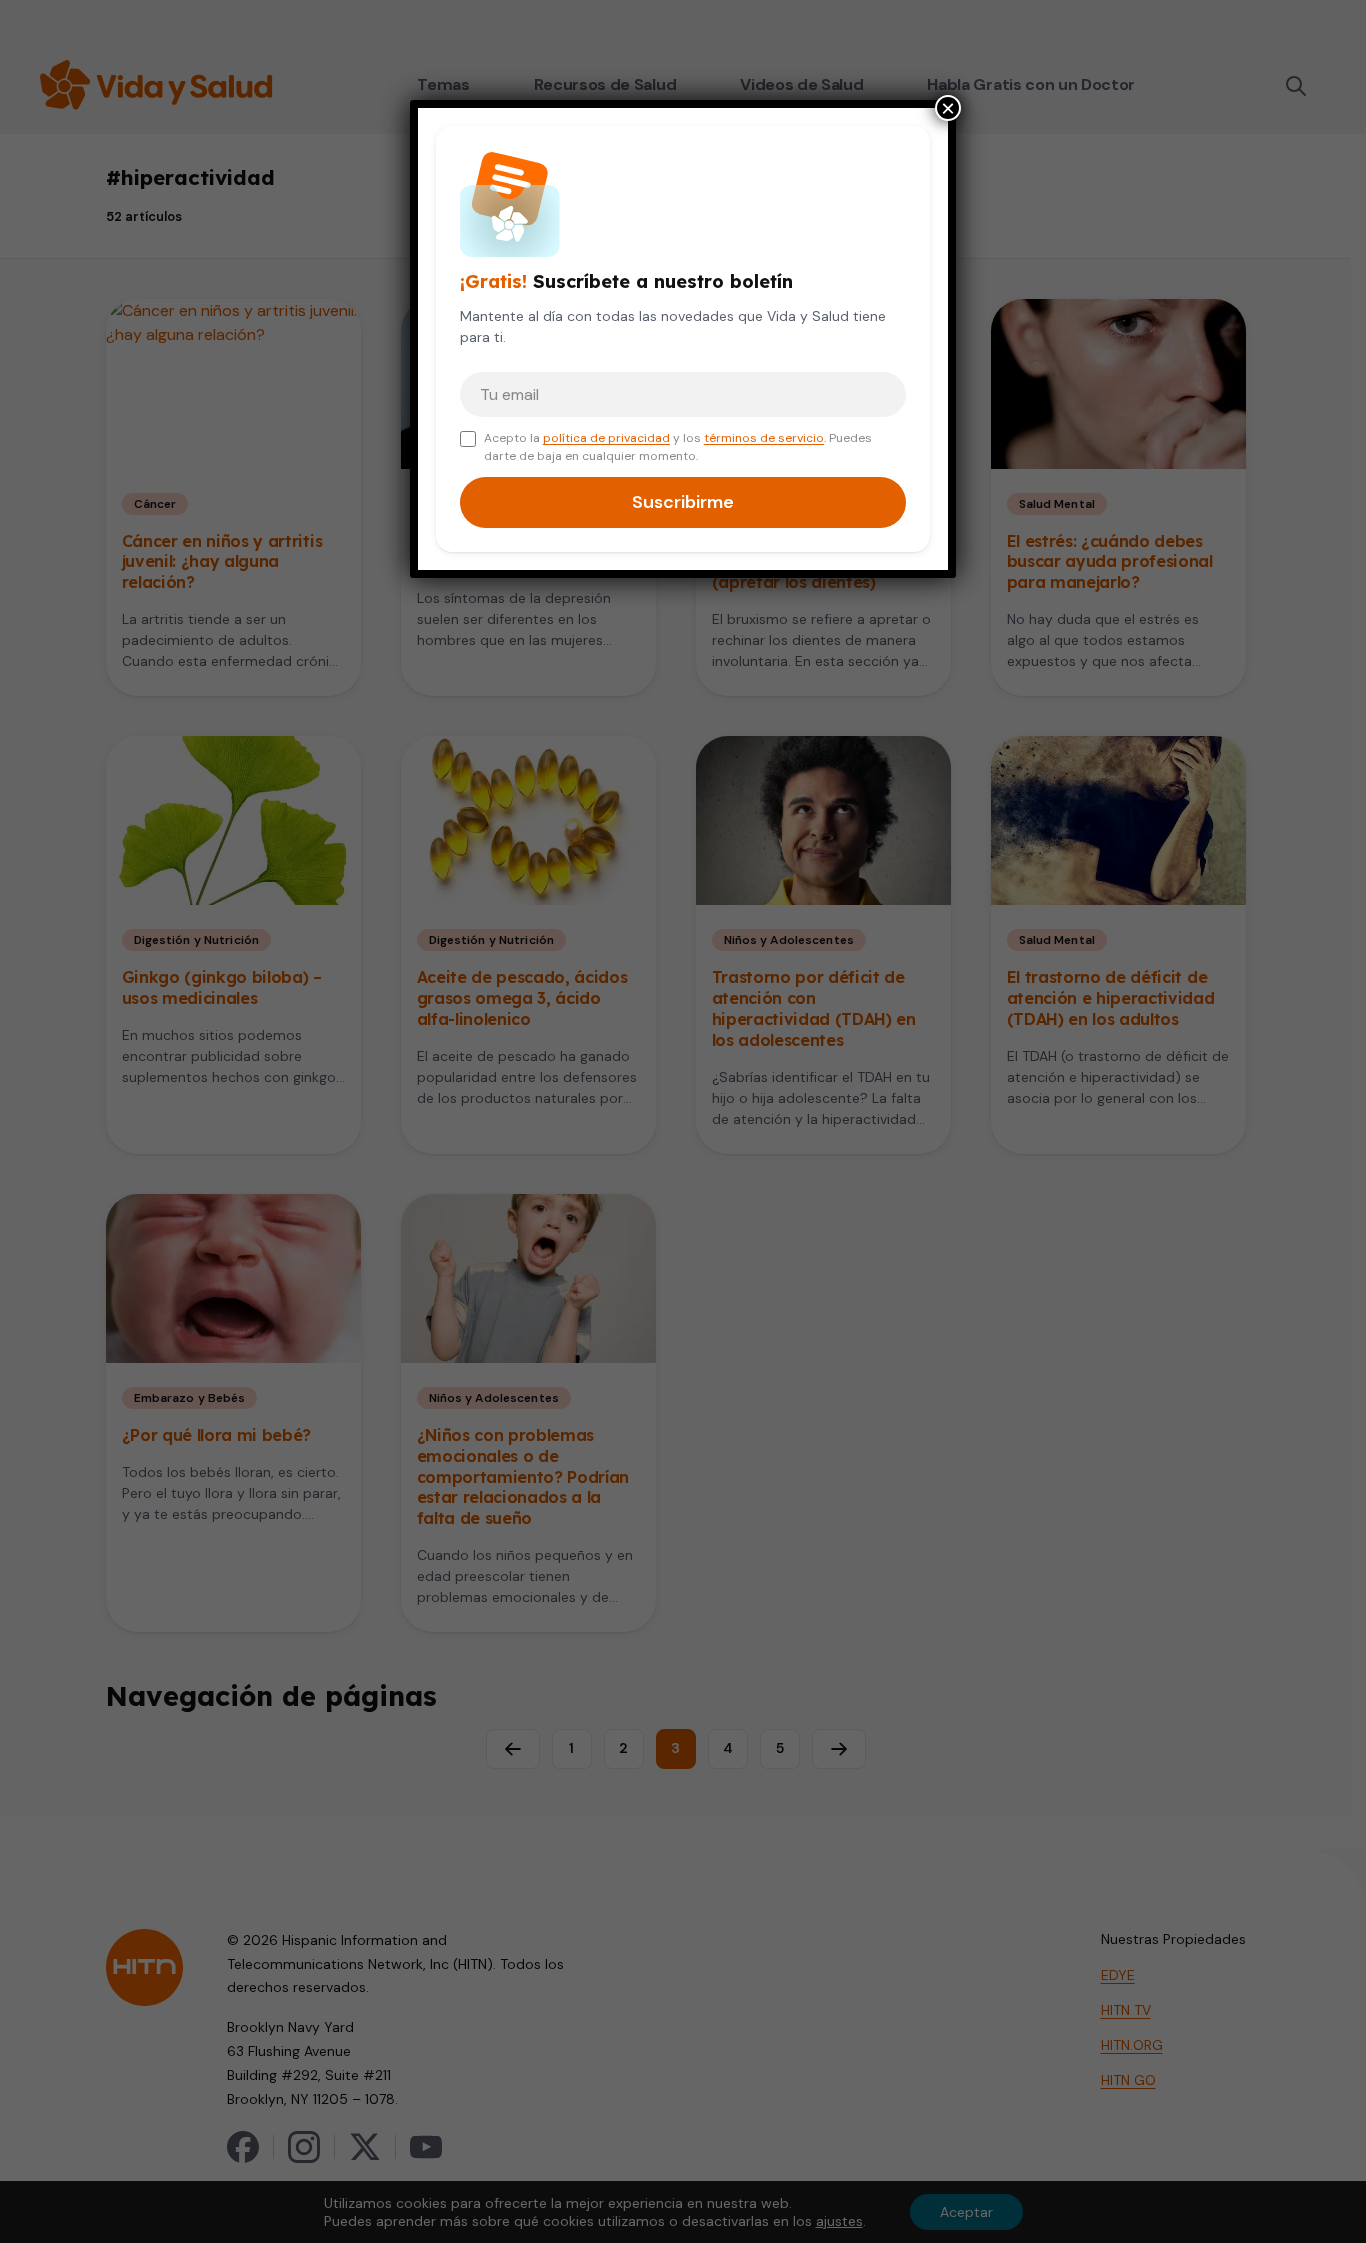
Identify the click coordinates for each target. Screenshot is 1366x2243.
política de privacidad (606, 438)
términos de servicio (764, 438)
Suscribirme (683, 502)
